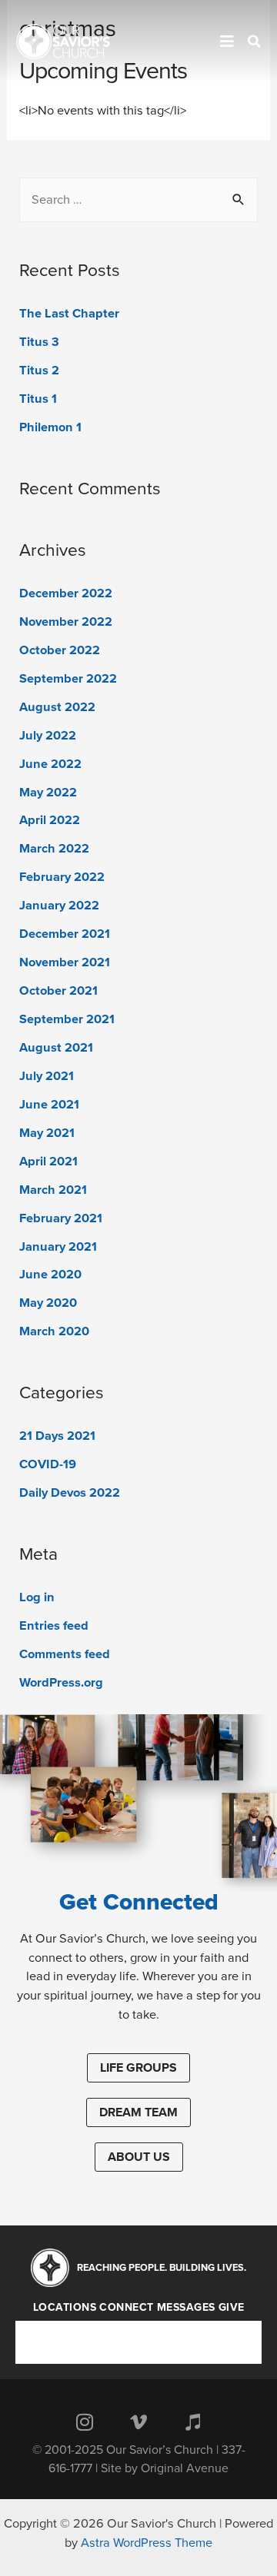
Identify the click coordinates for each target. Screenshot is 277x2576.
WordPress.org (61, 1683)
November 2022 (66, 622)
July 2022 (48, 736)
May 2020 (48, 1303)
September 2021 (67, 1019)
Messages (186, 2308)
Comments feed (65, 1654)
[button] (138, 2068)
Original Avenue (185, 2468)
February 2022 (62, 877)
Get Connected (139, 1902)
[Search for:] (138, 200)
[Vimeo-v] (138, 2421)
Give (232, 2308)
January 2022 (59, 906)
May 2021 (47, 1133)
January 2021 (58, 1247)
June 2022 (50, 764)
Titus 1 (38, 399)
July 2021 (47, 1076)
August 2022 (57, 707)
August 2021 (56, 1048)
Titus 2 (39, 371)
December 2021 (65, 934)
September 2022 (68, 679)
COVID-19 (48, 1464)
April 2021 (48, 1162)
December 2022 (66, 593)
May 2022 (48, 793)
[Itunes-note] (192, 2421)
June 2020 (50, 1275)
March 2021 (53, 1190)
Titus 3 (39, 342)
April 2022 (50, 820)
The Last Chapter (69, 314)
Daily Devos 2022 (70, 1493)
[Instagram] (85, 2421)
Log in (37, 1597)
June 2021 (49, 1105)
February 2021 (61, 1218)
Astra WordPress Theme (147, 2543)
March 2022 (54, 849)
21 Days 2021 (57, 1436)
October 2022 (60, 650)
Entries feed (54, 1626)
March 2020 (54, 1331)
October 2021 (58, 991)
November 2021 (65, 962)
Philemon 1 (50, 427)
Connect (127, 2308)
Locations (65, 2308)
